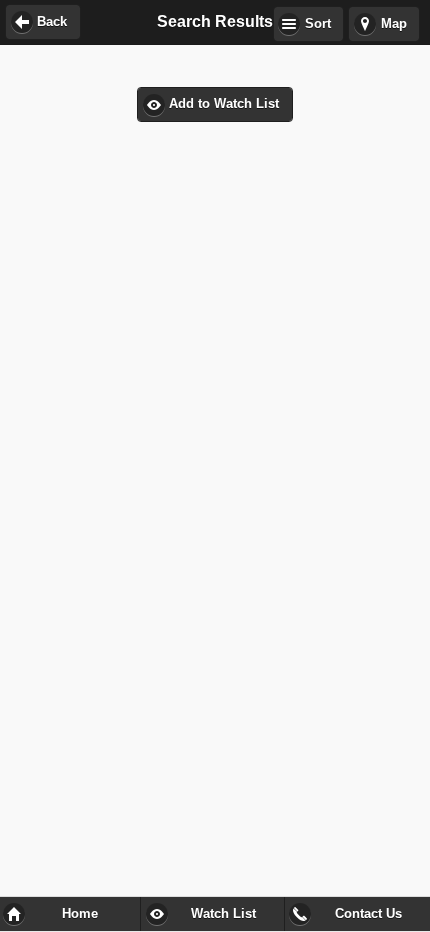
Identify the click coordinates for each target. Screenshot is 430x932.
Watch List (223, 914)
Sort (318, 24)
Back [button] (52, 22)
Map (394, 24)
